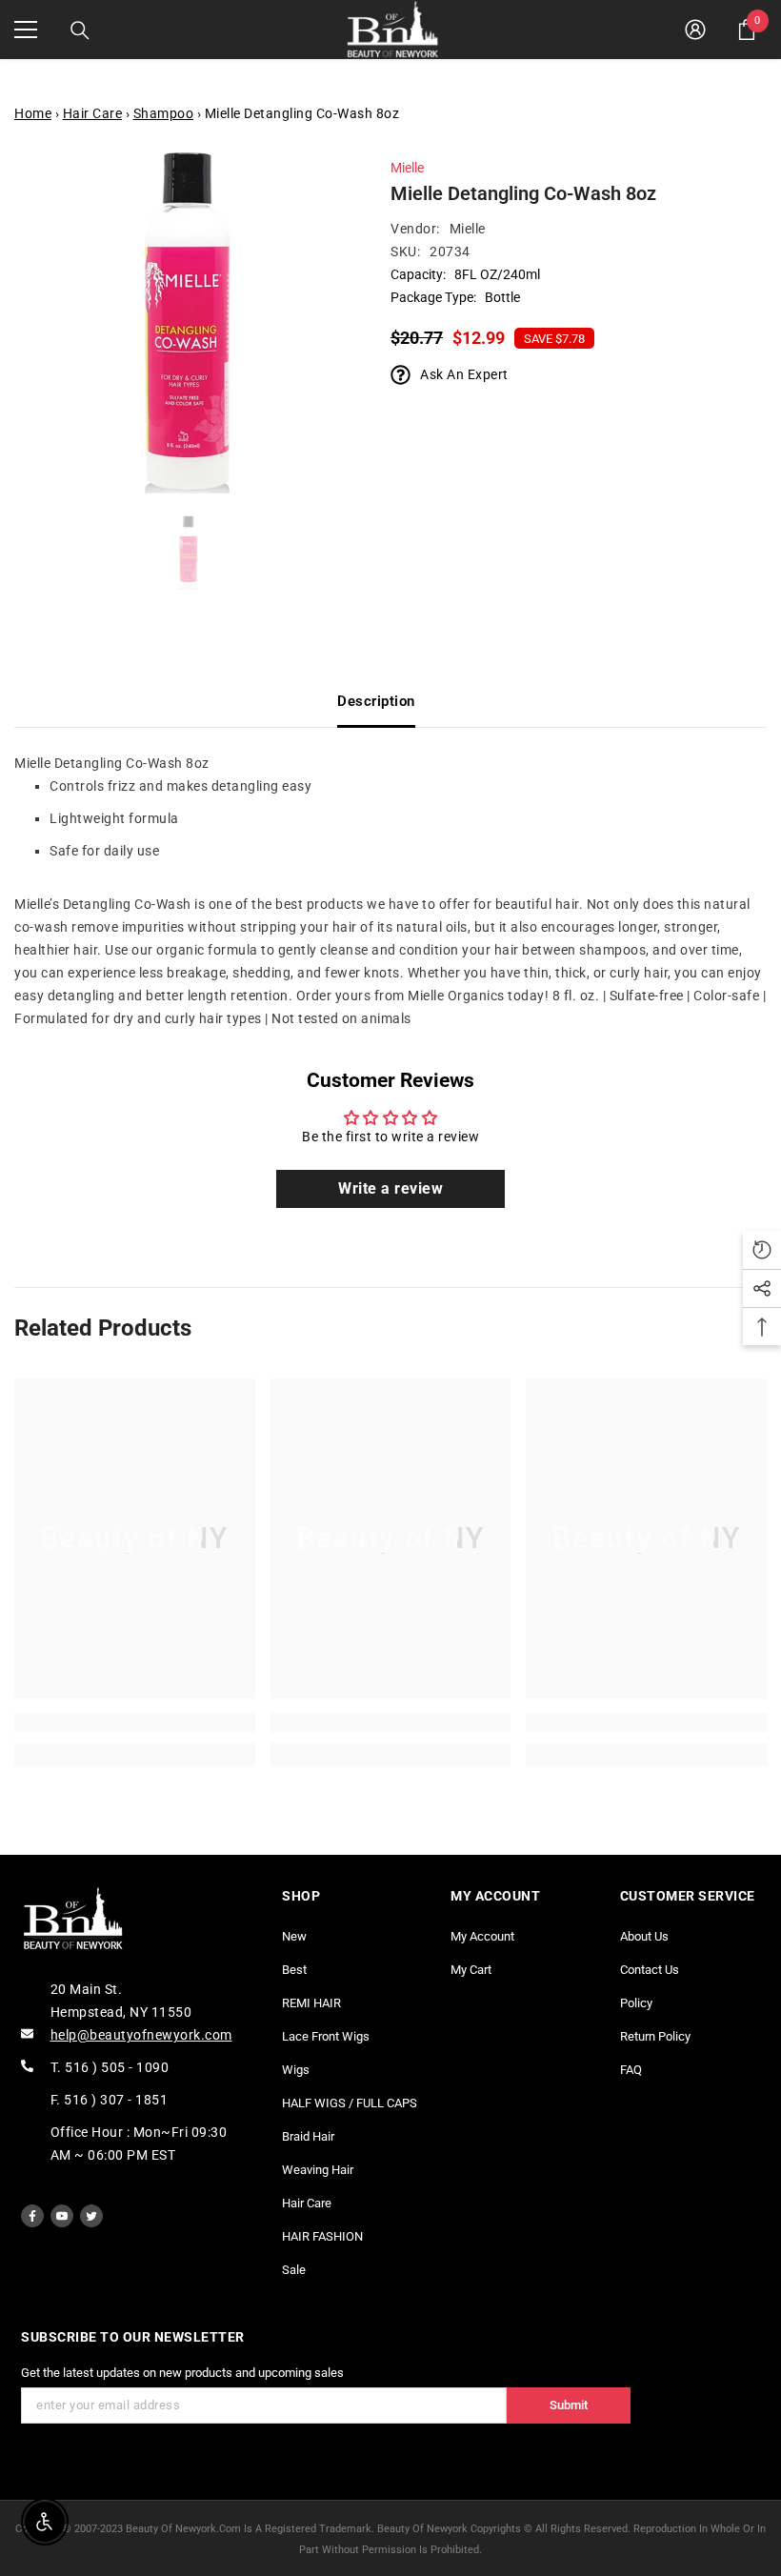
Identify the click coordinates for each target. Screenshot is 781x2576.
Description (376, 701)
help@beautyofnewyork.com (141, 2035)
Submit (569, 2405)
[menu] (26, 30)
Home (33, 113)
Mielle (407, 168)
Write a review (390, 1188)
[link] (135, 1722)
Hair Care (93, 113)
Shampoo (164, 113)
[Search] (80, 30)
